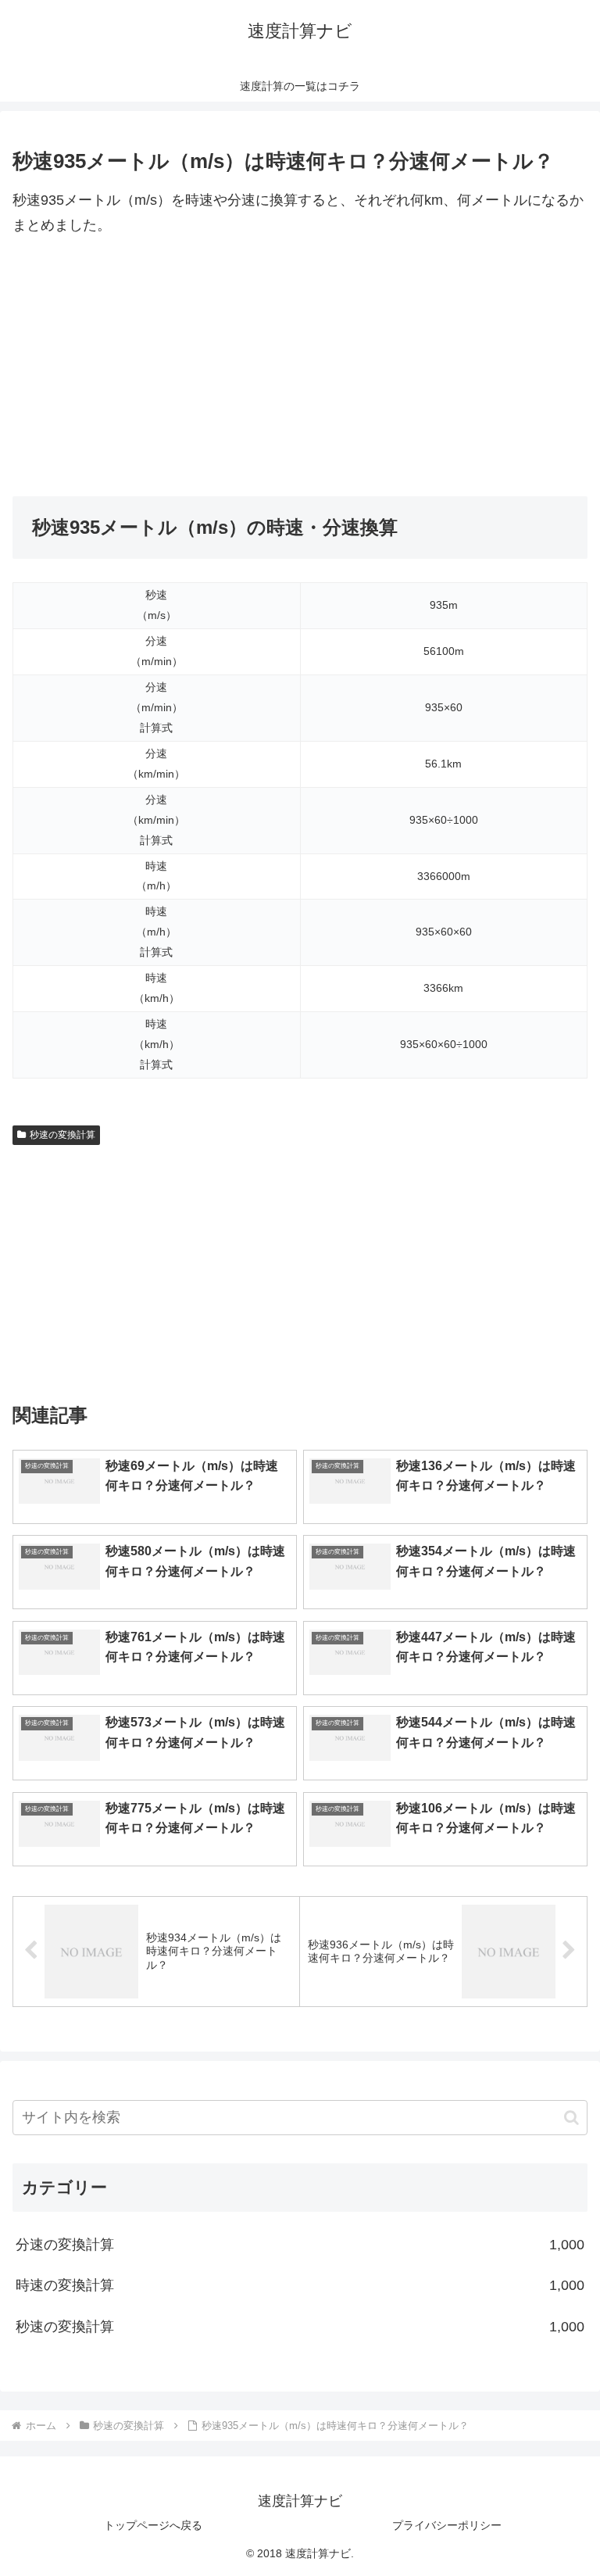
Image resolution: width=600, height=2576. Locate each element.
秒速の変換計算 (62, 1135)
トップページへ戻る (153, 2525)
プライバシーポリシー (447, 2525)
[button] (571, 2118)
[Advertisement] (300, 367)
